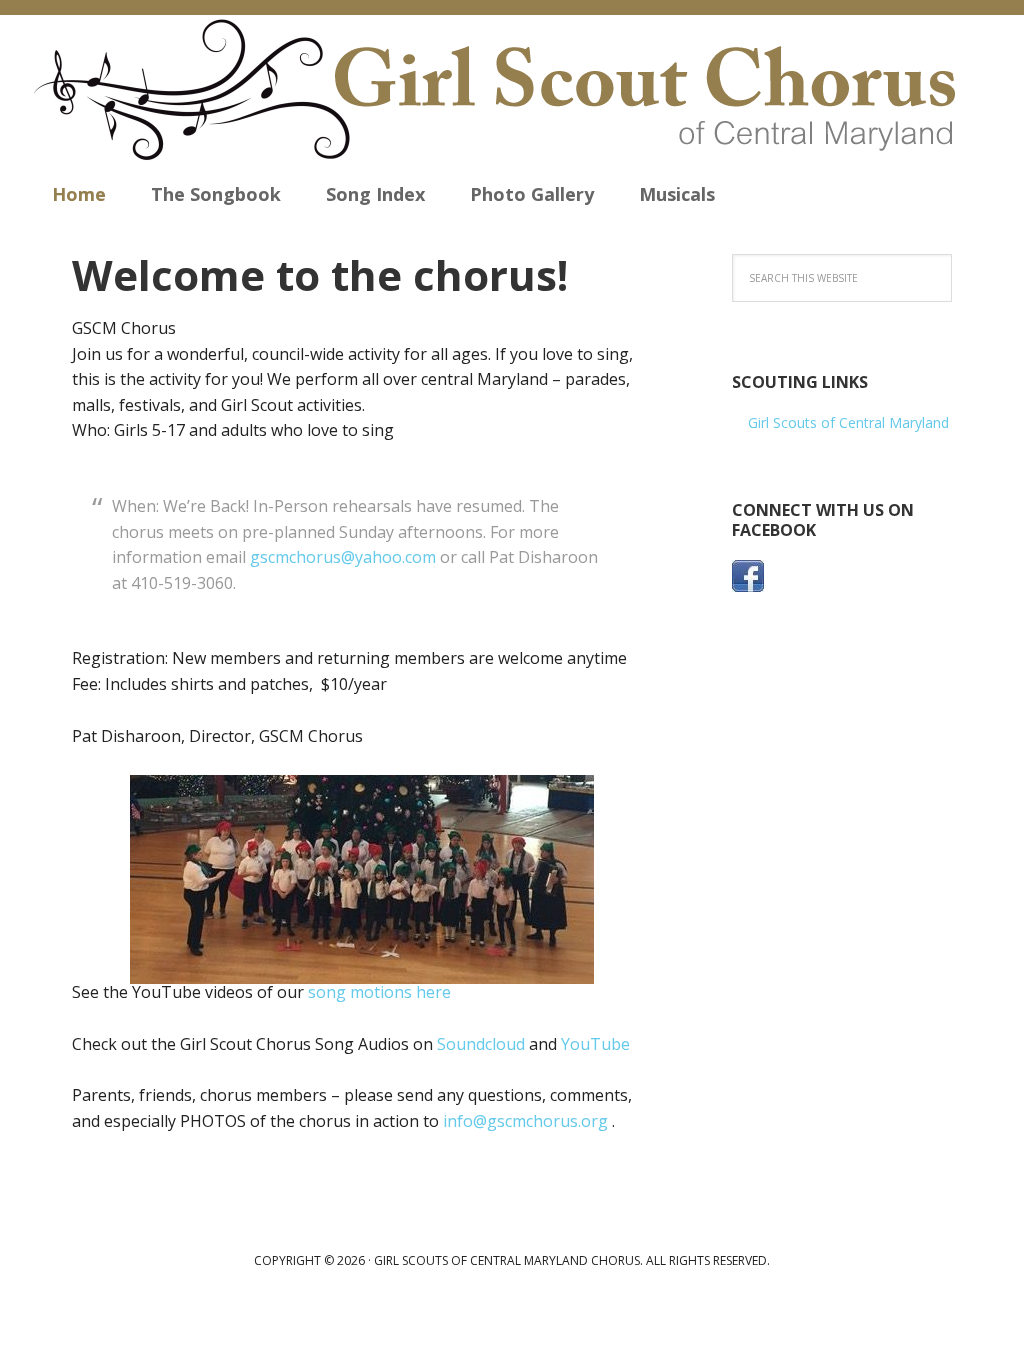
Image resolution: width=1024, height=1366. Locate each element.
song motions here (379, 992)
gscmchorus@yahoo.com (343, 557)
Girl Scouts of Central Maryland (848, 422)
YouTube (595, 1044)
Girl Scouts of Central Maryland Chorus (512, 90)
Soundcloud (481, 1044)
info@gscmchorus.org (525, 1121)
